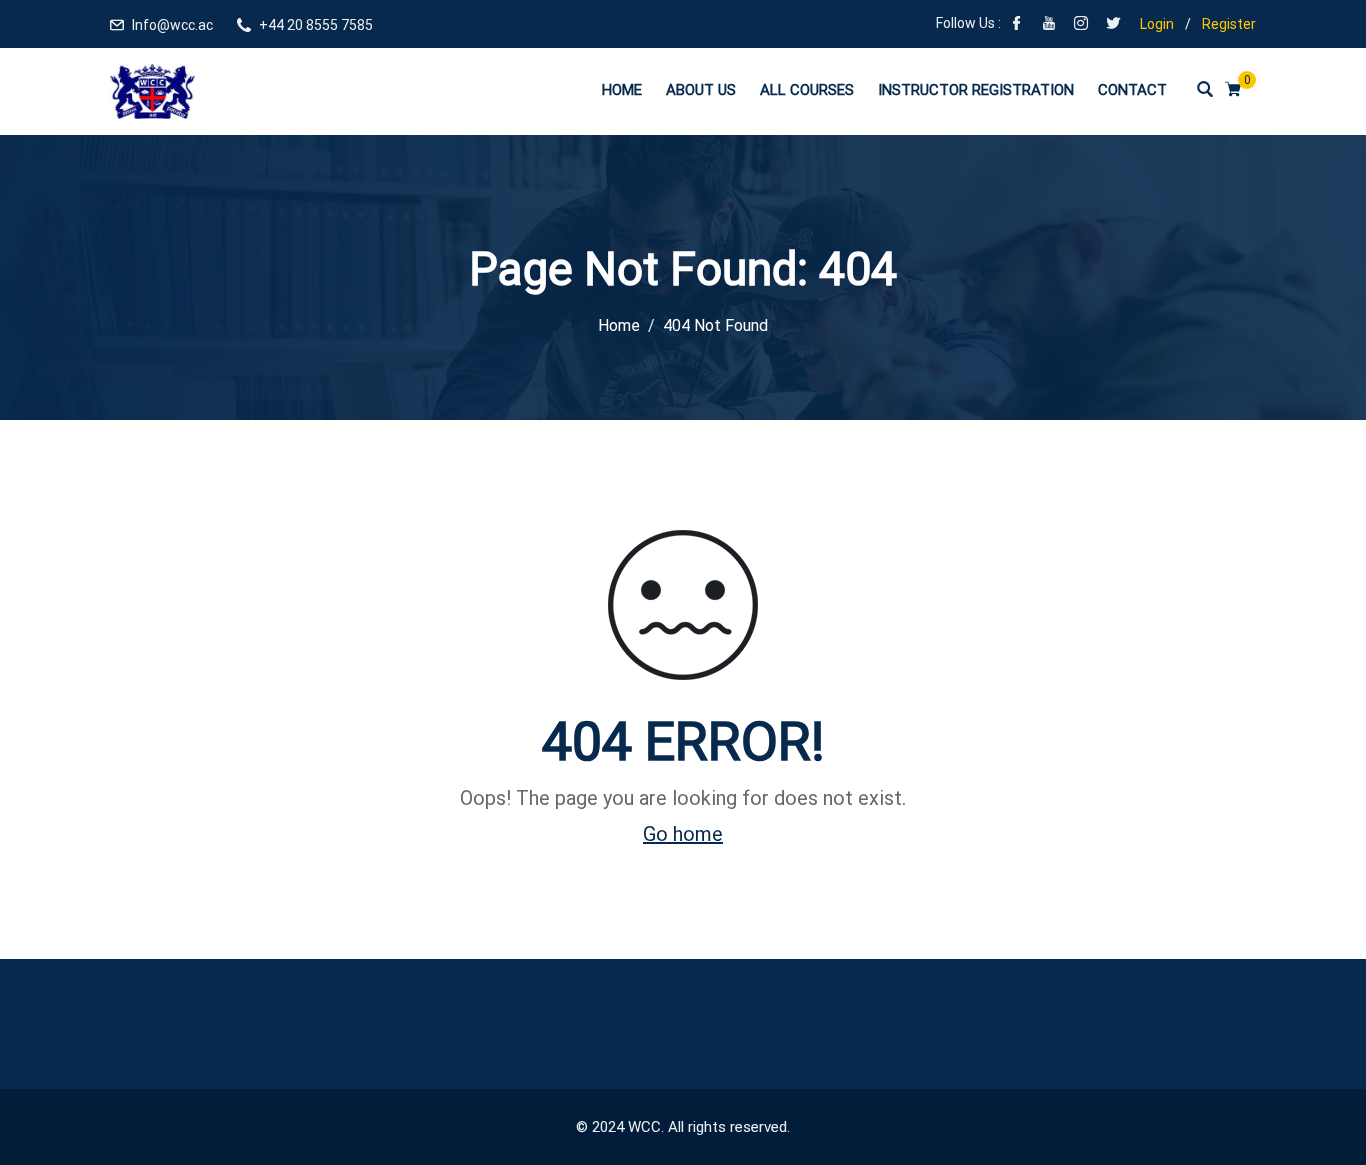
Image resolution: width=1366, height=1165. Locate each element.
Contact (1132, 90)
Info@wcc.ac (172, 25)
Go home (683, 834)
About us (701, 90)
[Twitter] (1113, 25)
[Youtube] (1049, 25)
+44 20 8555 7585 (316, 25)
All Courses (807, 90)
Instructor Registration (976, 90)
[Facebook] (1017, 25)
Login (1157, 24)
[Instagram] (1081, 25)
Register (1229, 24)
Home (622, 90)
